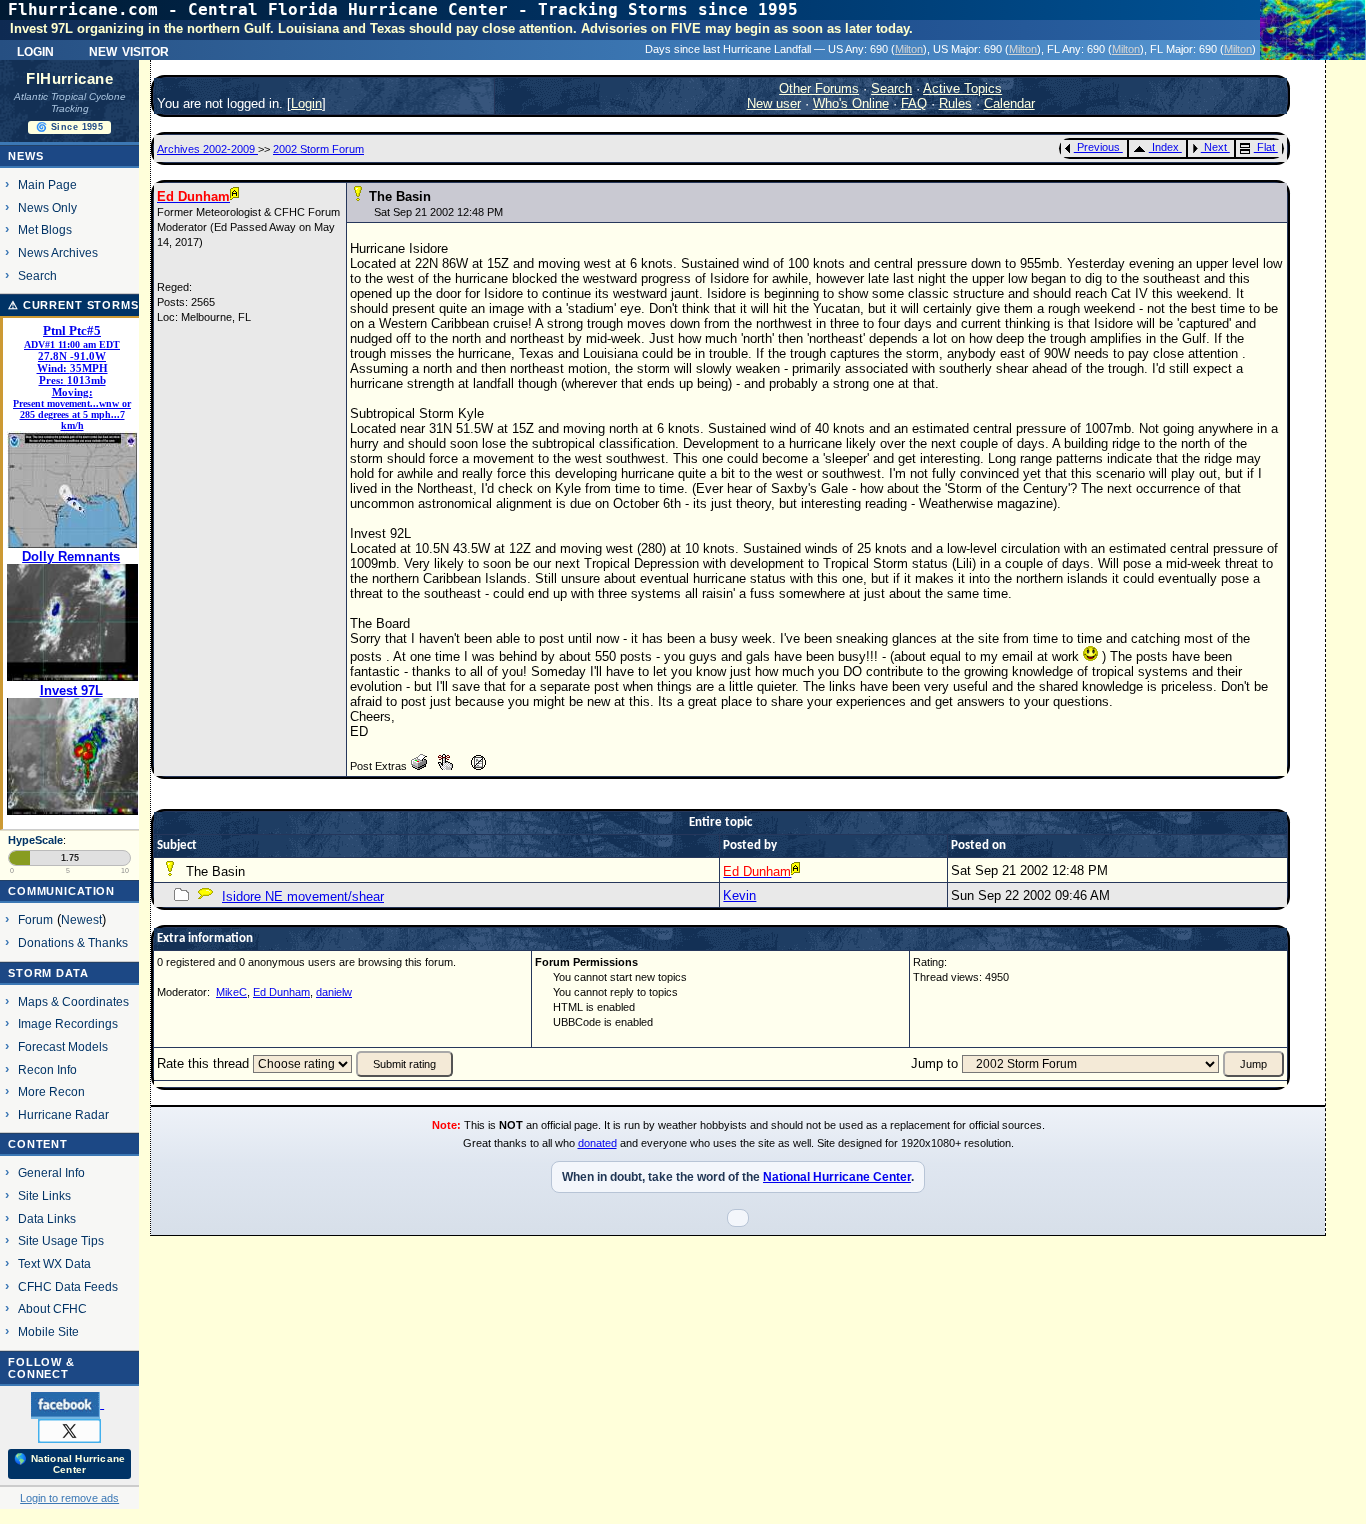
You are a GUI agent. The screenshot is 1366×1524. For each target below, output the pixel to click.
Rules (955, 103)
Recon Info (47, 1069)
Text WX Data (54, 1263)
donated (597, 1143)
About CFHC (52, 1308)
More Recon (51, 1091)
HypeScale (35, 840)
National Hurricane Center (837, 1177)
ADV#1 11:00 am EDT (72, 344)
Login (35, 50)
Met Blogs (45, 229)
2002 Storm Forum (318, 149)
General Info (51, 1172)
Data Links (47, 1218)
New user (774, 103)
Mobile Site (48, 1331)
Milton (909, 49)
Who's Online (851, 103)
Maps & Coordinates (73, 1001)
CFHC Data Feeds (68, 1286)
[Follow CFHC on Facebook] (67, 1404)
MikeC (231, 992)
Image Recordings (68, 1023)
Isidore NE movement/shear (303, 896)
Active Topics (962, 88)
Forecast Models (63, 1046)
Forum (35, 919)
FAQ (914, 103)
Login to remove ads (69, 1498)
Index (1165, 147)
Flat (1266, 147)
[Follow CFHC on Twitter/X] (69, 1430)
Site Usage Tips (61, 1240)
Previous (1098, 147)
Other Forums (819, 88)
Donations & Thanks (73, 942)
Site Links (44, 1195)
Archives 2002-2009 (207, 149)
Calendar (1009, 103)
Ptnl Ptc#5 (72, 331)
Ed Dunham (281, 992)
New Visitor (129, 50)
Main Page (47, 184)
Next (1215, 147)
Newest (81, 919)
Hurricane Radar (63, 1114)
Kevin (739, 895)
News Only (47, 207)
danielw (334, 992)
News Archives (58, 252)
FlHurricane (69, 79)
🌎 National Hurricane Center (69, 1464)
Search (37, 275)
